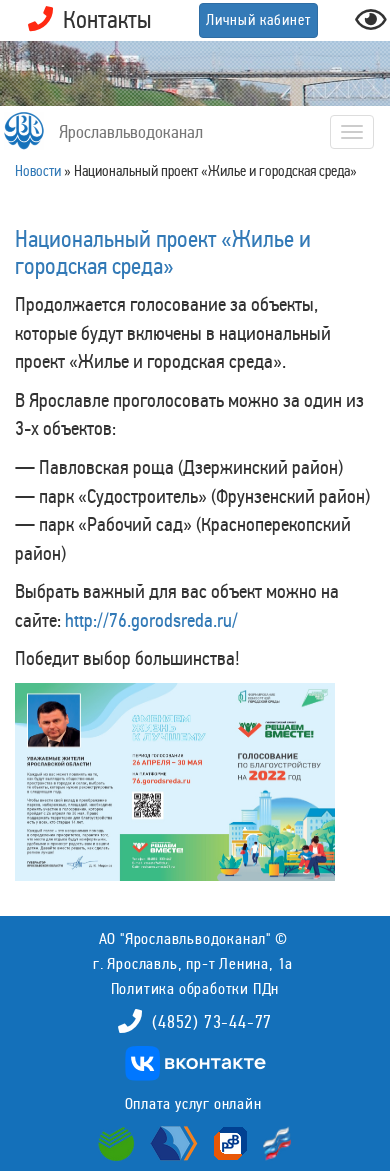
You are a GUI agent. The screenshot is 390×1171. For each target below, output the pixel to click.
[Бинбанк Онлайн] (171, 1142)
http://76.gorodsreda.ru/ (151, 620)
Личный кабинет (258, 20)
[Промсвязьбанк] (228, 1142)
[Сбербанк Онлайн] (119, 1142)
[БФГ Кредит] (272, 1142)
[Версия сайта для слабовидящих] (371, 25)
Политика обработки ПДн (195, 988)
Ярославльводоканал (131, 132)
